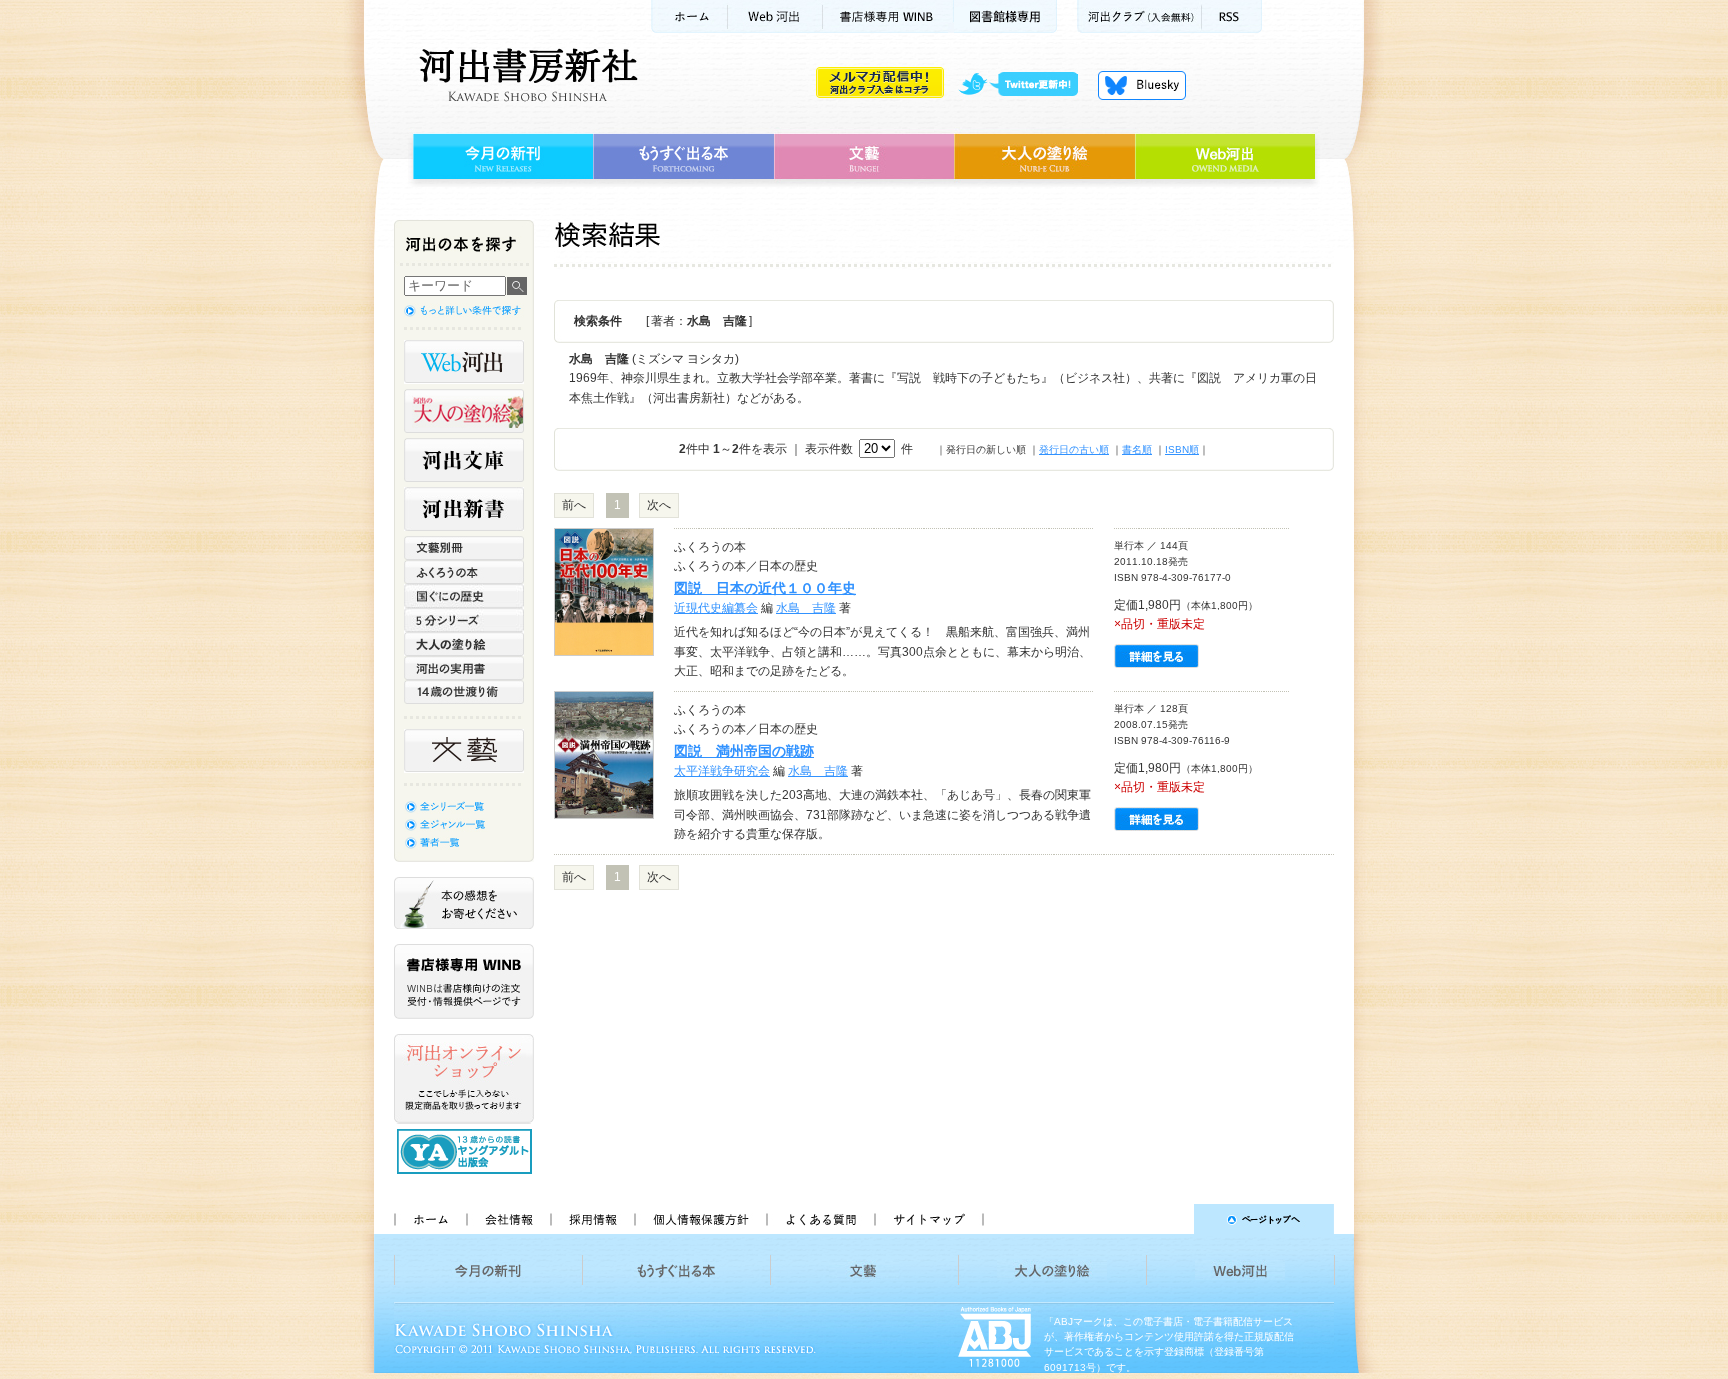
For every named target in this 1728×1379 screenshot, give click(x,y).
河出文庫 (464, 460)
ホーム (689, 16)
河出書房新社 (525, 75)
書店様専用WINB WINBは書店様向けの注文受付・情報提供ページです (464, 981)
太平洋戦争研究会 (722, 771)
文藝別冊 (464, 548)
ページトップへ (1167, 1219)
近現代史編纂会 (716, 608)
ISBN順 (1182, 449)
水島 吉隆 (806, 608)
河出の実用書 (464, 668)
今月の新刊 (500, 157)
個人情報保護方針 (700, 1219)
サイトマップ (929, 1219)
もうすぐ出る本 (683, 157)
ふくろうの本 (464, 572)
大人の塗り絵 (1044, 157)
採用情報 (592, 1219)
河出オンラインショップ (464, 1079)
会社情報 (508, 1219)
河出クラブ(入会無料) (1139, 16)
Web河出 (775, 16)
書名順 (1137, 449)
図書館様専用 (1005, 16)
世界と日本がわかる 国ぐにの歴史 (464, 596)
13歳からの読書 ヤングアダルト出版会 (467, 1151)
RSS (1232, 16)
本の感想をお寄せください (464, 903)
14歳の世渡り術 (464, 692)
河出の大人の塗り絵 (464, 411)
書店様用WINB (888, 16)
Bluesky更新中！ (1142, 85)
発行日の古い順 (1074, 449)
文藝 (864, 157)
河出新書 (464, 509)
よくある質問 (820, 1219)
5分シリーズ (464, 620)
